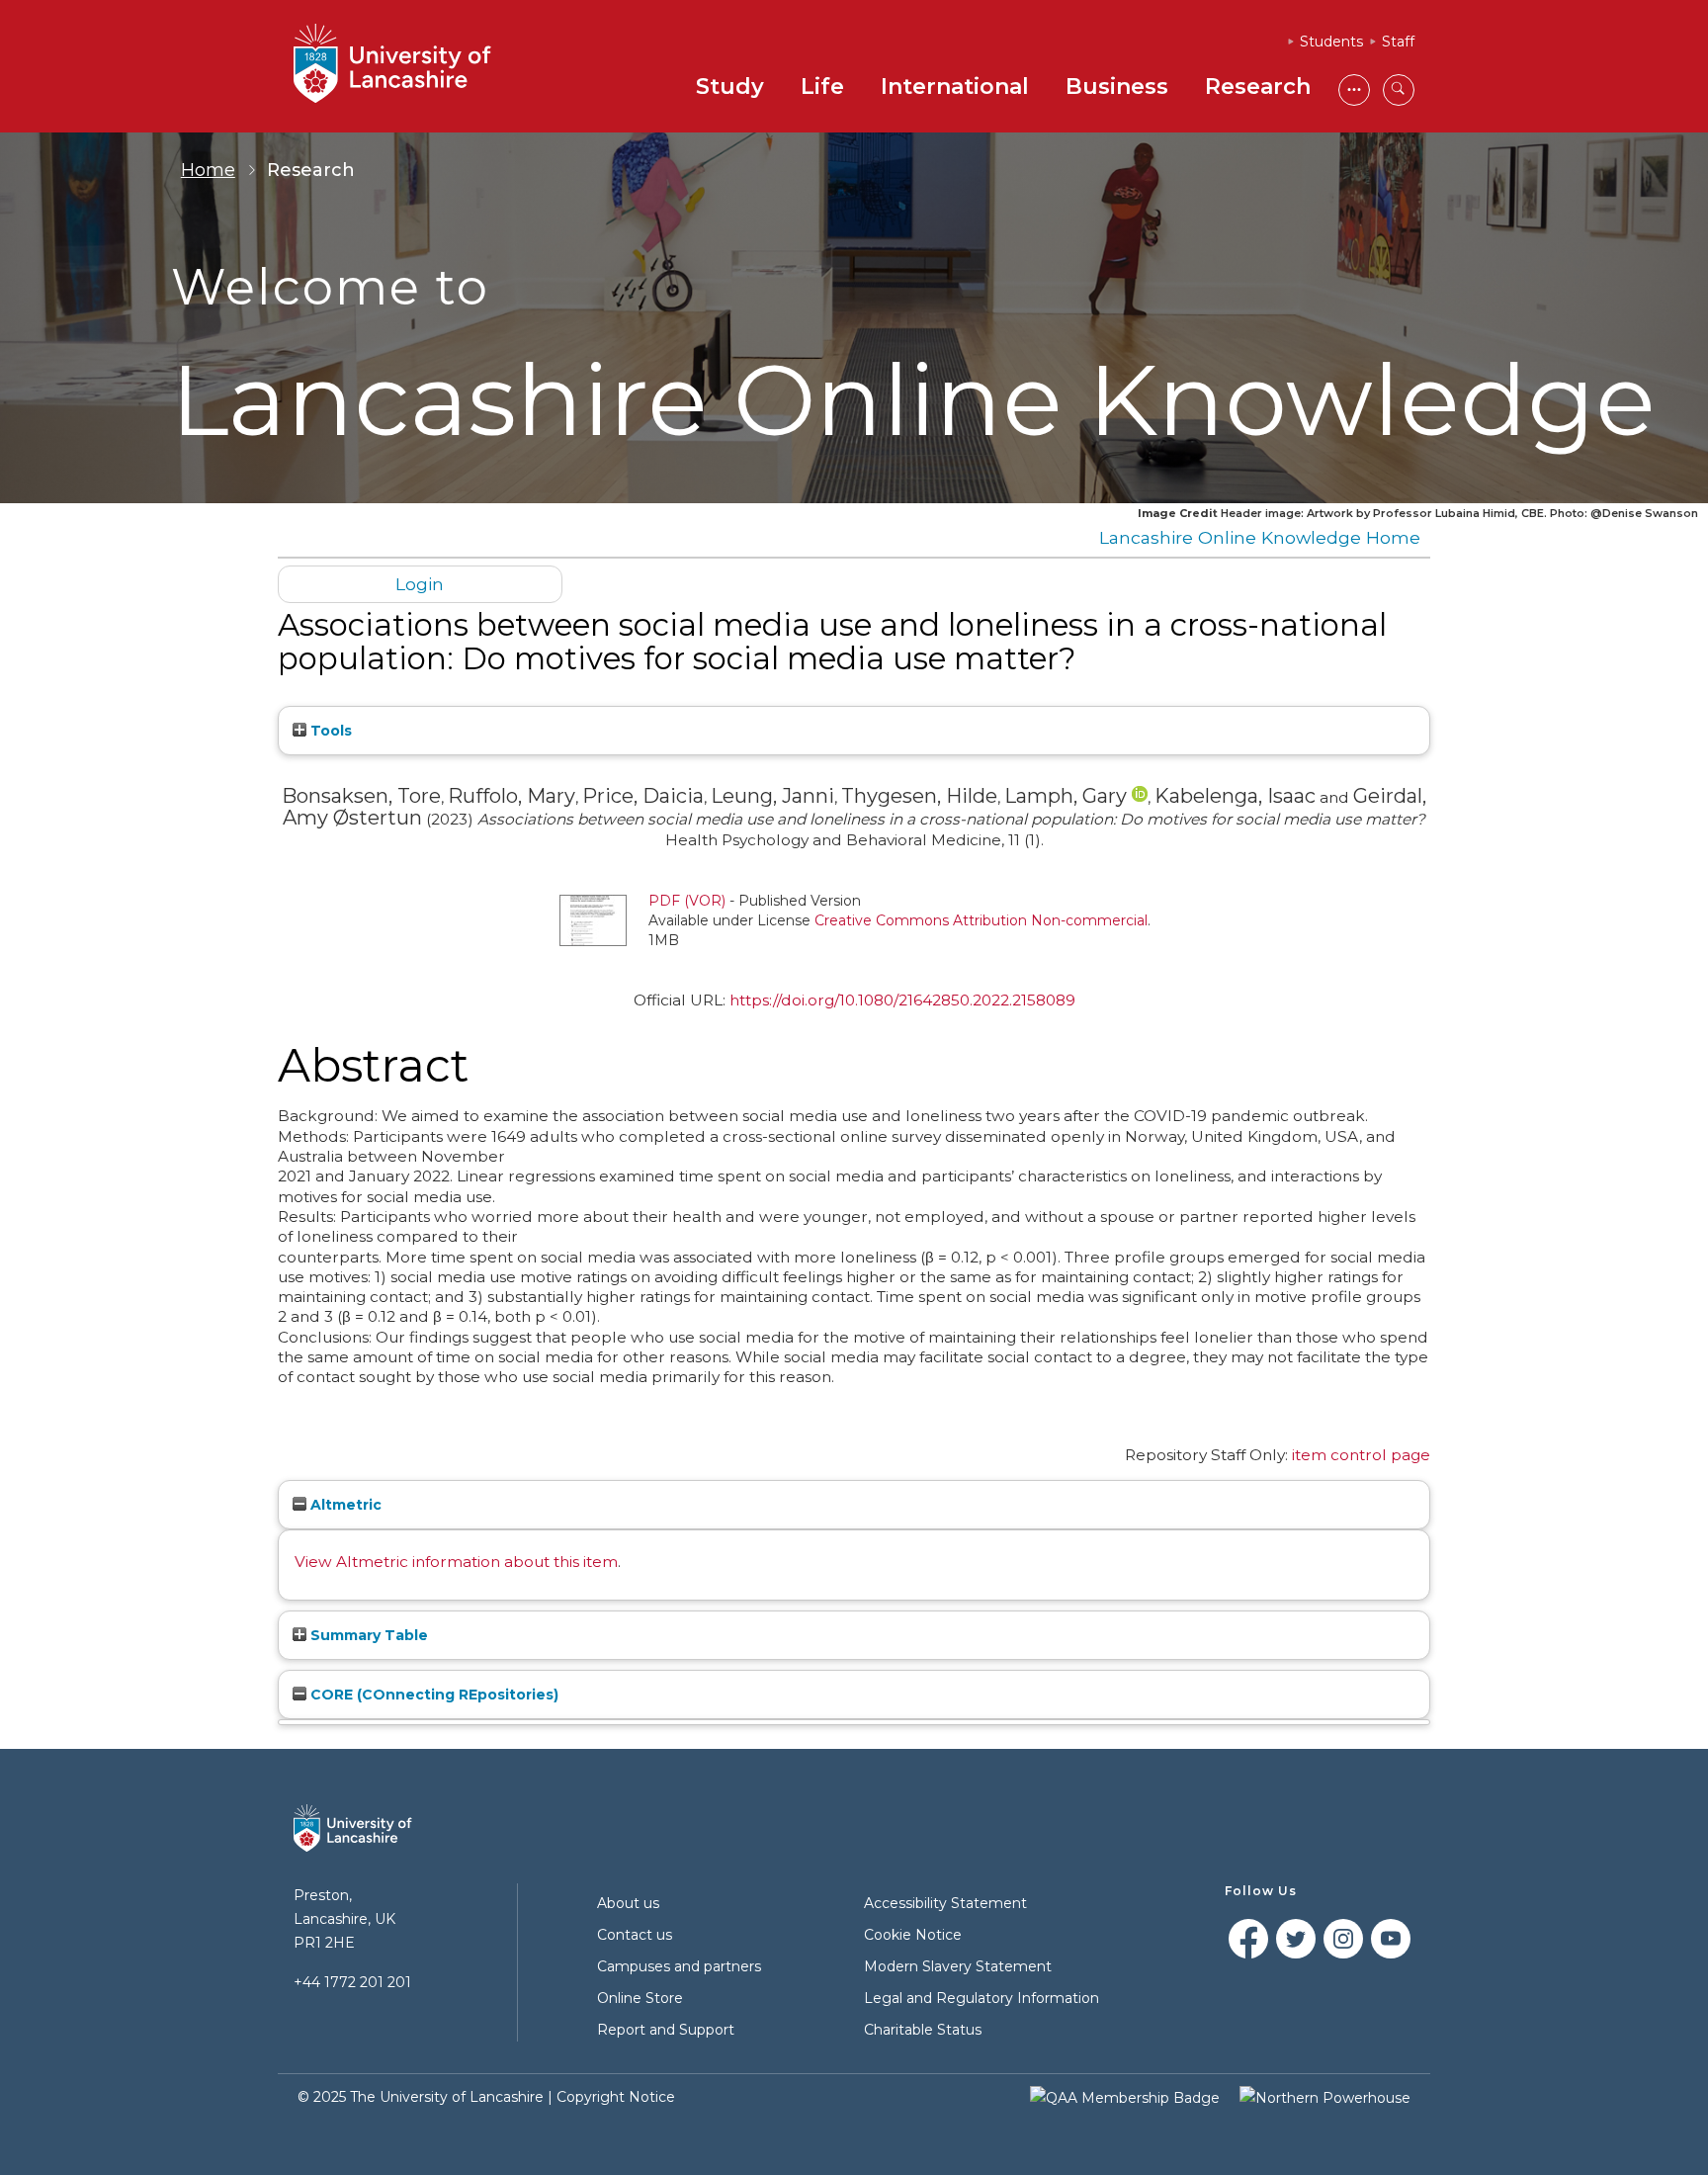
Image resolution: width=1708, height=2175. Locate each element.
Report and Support (666, 2030)
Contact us (635, 1935)
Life (822, 87)
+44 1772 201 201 (352, 1982)
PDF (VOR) (687, 901)
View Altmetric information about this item (456, 1562)
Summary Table (367, 1635)
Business (1117, 87)
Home (208, 170)
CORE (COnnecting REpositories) (432, 1695)
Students (1331, 42)
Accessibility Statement (945, 1903)
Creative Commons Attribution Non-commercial (981, 920)
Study (730, 87)
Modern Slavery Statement (958, 1966)
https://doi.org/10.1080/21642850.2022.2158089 (902, 1000)
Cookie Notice (913, 1935)
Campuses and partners (679, 1966)
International (955, 87)
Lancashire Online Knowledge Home (1260, 537)
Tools (329, 731)
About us (628, 1903)
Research (1258, 87)
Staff (1398, 42)
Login (420, 584)
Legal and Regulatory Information (982, 1998)
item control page (1361, 1455)
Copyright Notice (616, 2097)
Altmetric (344, 1505)
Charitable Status (923, 2030)
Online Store (640, 1998)
